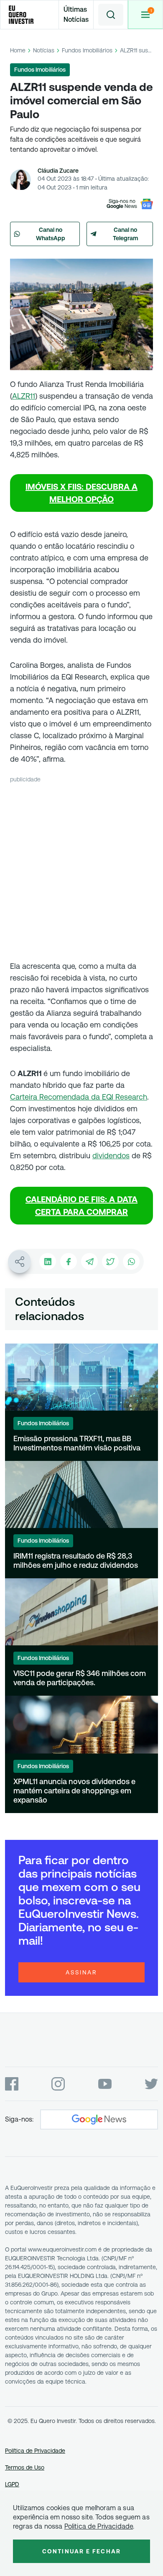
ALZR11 (24, 396)
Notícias (44, 50)
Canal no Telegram (126, 234)
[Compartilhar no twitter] (110, 1261)
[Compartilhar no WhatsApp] (131, 1261)
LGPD (12, 2484)
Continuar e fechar (81, 2551)
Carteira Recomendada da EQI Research (79, 1097)
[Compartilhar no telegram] (89, 1261)
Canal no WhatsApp (51, 234)
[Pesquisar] (111, 15)
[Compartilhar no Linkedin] (48, 1261)
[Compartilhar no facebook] (69, 1261)
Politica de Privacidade (99, 2526)
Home (18, 50)
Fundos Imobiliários (87, 50)
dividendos (111, 1156)
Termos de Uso (25, 2467)
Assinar (81, 1972)
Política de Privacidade (35, 2451)
